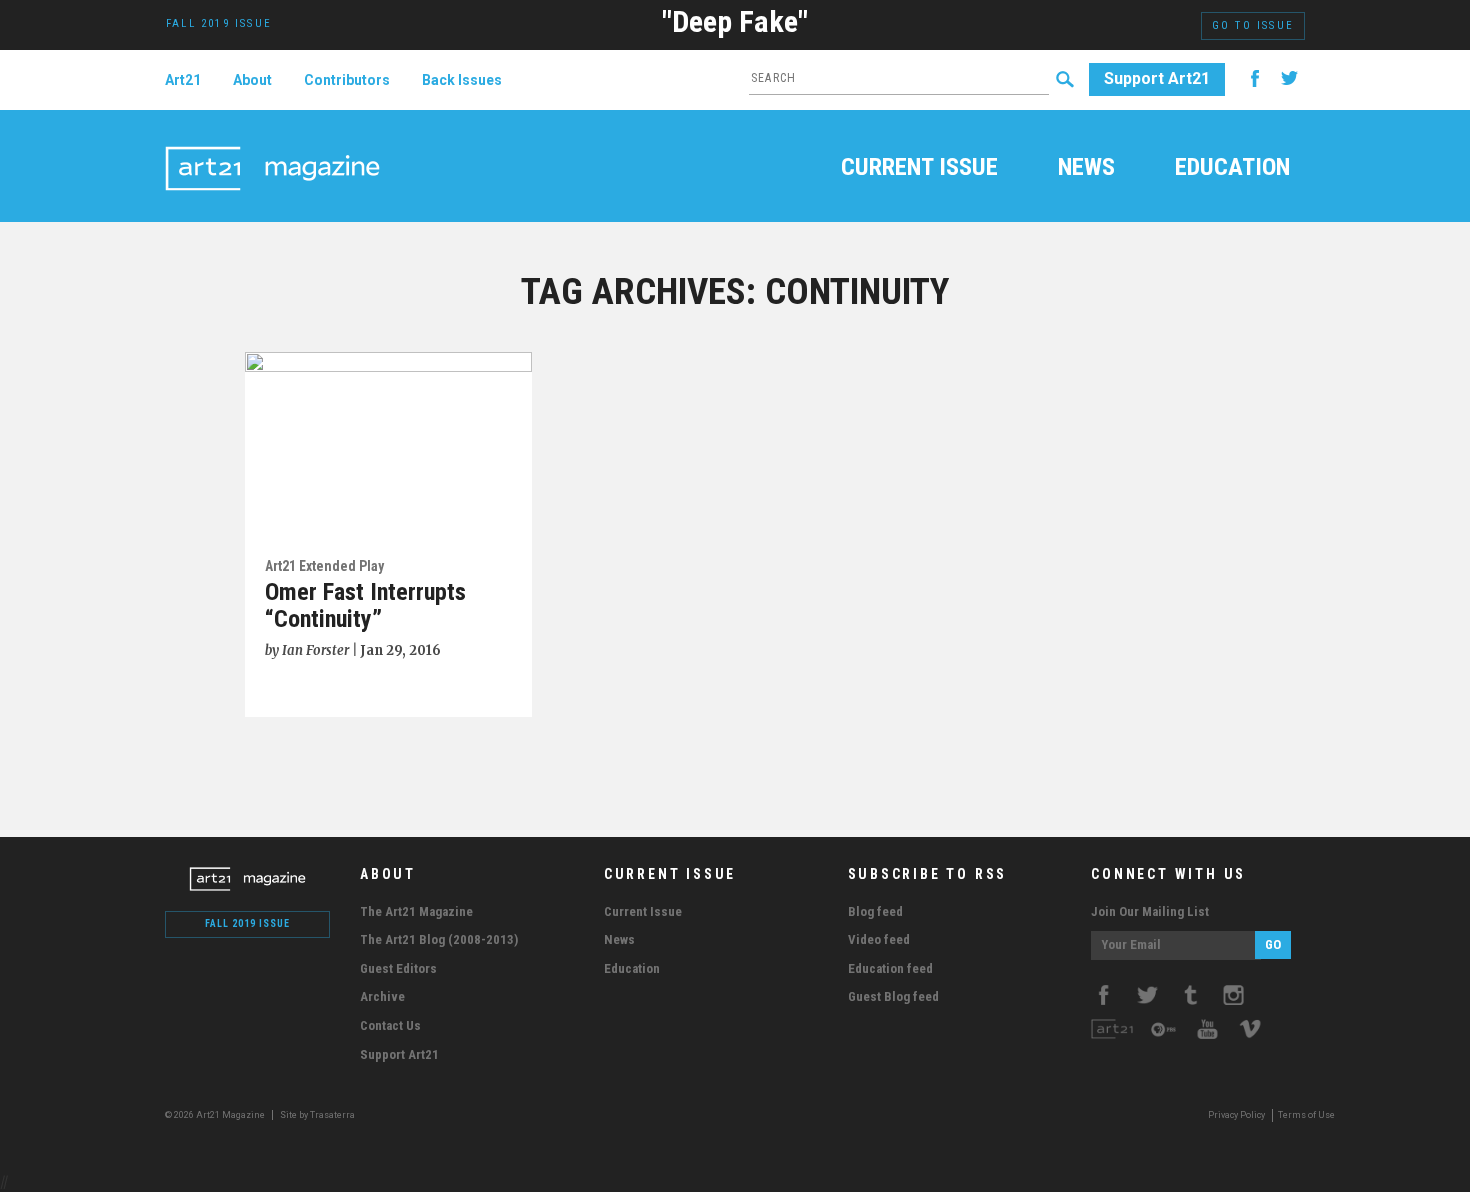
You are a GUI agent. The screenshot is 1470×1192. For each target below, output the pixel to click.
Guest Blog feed (893, 996)
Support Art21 (1157, 78)
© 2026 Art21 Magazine (216, 1115)
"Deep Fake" (735, 21)
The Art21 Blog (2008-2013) (439, 939)
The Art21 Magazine (416, 911)
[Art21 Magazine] (272, 145)
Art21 (183, 80)
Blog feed (875, 911)
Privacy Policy (1236, 1115)
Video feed (879, 939)
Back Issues (462, 80)
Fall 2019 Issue (247, 923)
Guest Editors (398, 968)
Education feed (890, 968)
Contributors (347, 80)
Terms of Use (1306, 1115)
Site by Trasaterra (317, 1115)
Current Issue (919, 169)
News (1086, 169)
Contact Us (390, 1025)
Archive (382, 996)
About (252, 80)
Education (1232, 169)
